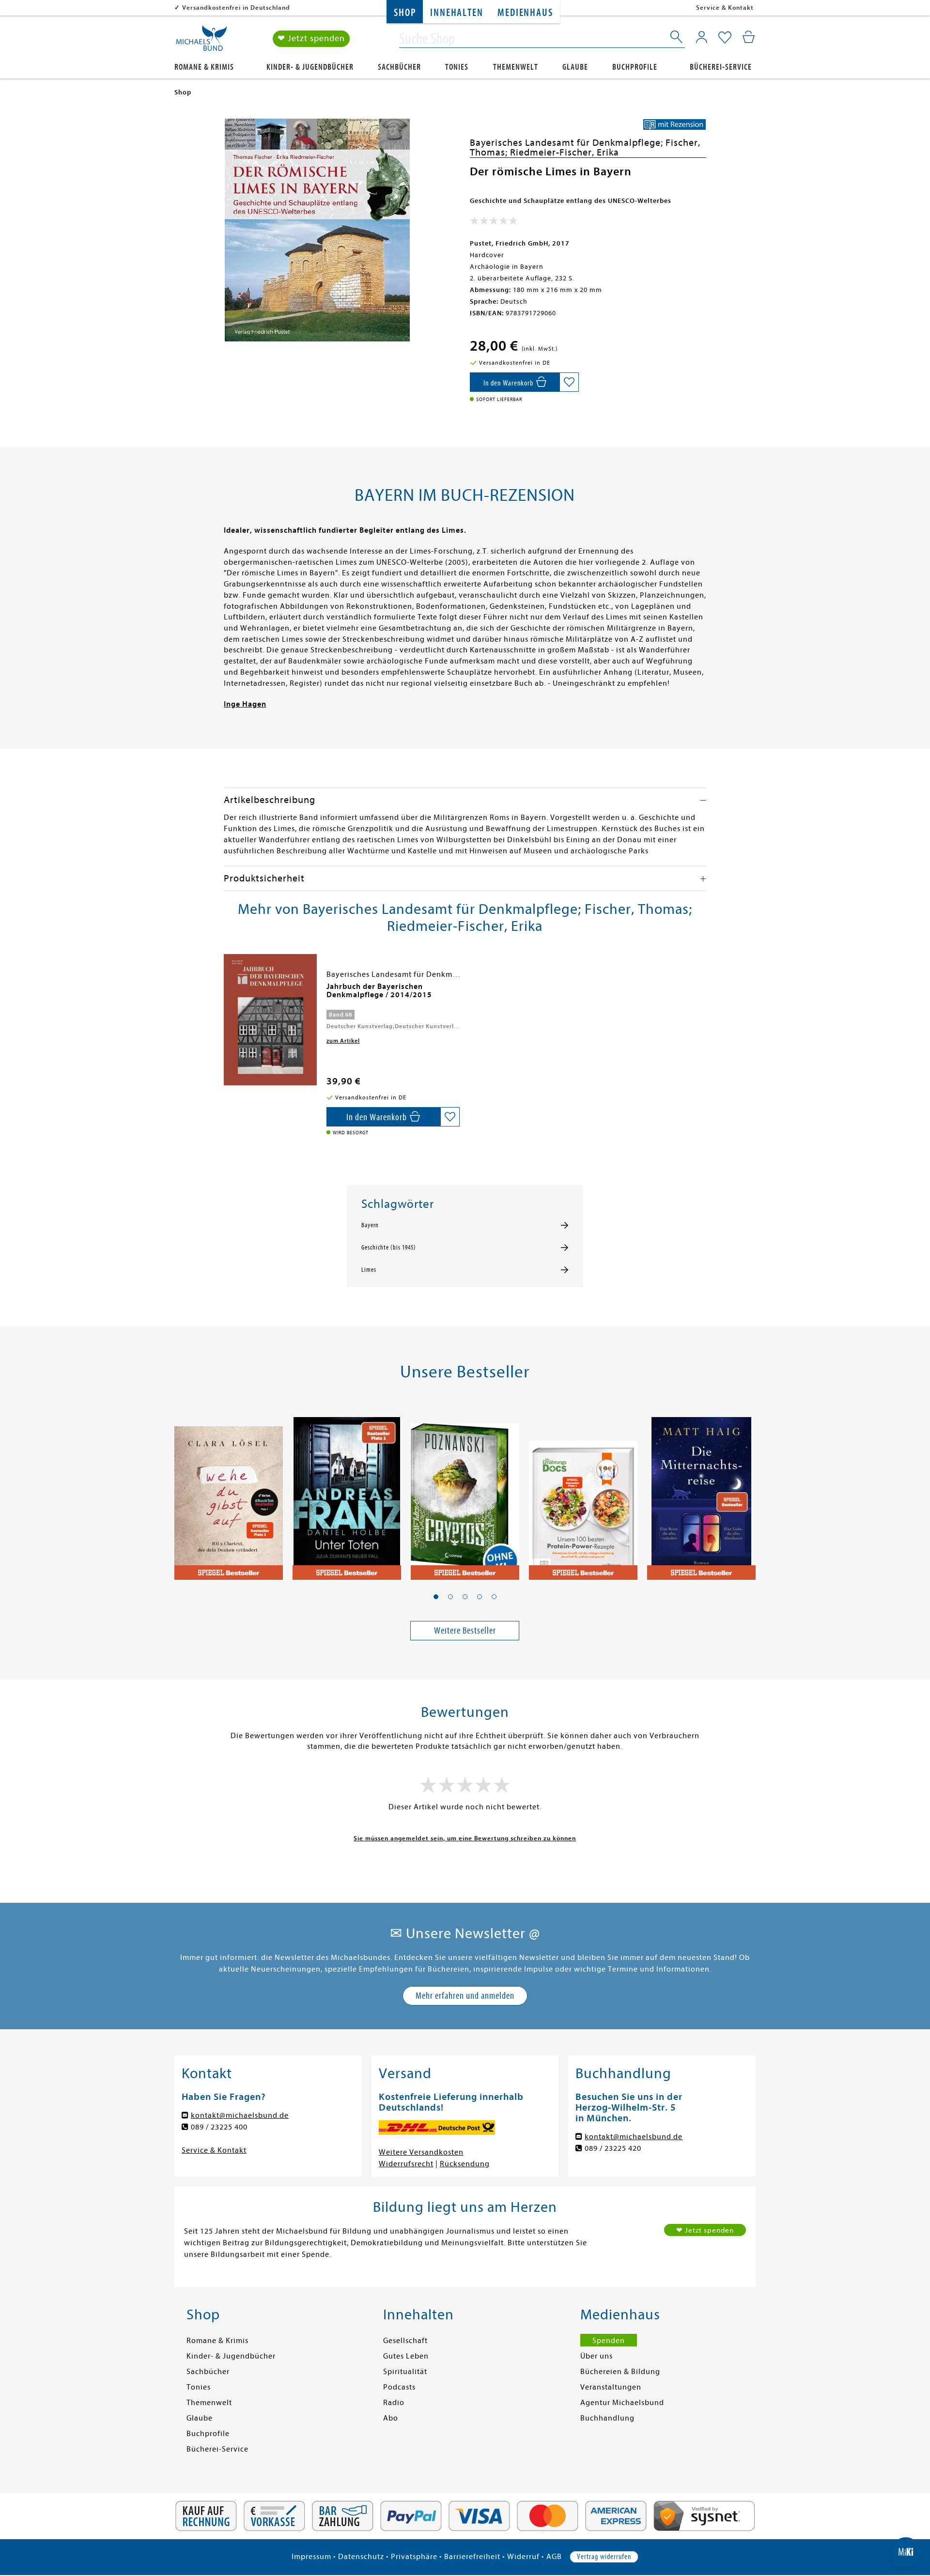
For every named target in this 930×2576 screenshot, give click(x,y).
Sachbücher (399, 67)
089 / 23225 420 (613, 2148)
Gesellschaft (405, 2341)
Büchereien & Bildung (620, 2372)
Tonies (457, 67)
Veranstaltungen (611, 2387)
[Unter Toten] (347, 1493)
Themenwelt (516, 67)
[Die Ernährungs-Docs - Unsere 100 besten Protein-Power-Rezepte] (583, 1493)
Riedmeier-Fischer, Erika (565, 152)
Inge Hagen (245, 704)
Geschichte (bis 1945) (389, 1248)
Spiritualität (405, 2372)
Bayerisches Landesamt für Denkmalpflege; (568, 143)
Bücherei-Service (721, 67)
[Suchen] (677, 39)
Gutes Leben (406, 2356)
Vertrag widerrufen (604, 2557)
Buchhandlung (607, 2418)
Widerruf (523, 2557)
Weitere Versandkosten (421, 2152)
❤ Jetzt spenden (311, 39)
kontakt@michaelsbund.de (240, 2115)
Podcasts (399, 2387)
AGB (554, 2557)
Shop (405, 13)
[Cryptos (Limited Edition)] (465, 1493)
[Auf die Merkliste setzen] (569, 382)
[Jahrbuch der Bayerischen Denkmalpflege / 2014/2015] (270, 1019)
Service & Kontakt (725, 8)
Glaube (575, 67)
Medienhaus (525, 13)
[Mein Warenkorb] (749, 37)
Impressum (311, 2557)
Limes (369, 1270)
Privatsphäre (414, 2557)
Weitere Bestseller (465, 1630)
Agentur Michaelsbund (622, 2403)
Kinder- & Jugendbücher (310, 67)
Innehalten (457, 13)
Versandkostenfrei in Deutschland (236, 8)
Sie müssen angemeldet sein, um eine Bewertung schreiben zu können (465, 1838)
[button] (436, 1597)
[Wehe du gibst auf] (229, 1493)
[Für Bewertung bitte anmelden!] (494, 223)
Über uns (597, 2356)
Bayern (370, 1225)
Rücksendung (465, 2164)
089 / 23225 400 (219, 2127)
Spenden (609, 2341)
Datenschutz (361, 2557)
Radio (394, 2403)
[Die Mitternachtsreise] (701, 1493)
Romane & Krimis (204, 67)
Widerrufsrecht (406, 2164)
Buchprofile (635, 67)
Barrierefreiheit (472, 2557)
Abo (391, 2418)
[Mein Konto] (702, 37)
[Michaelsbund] (201, 42)
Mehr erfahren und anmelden (465, 1996)
